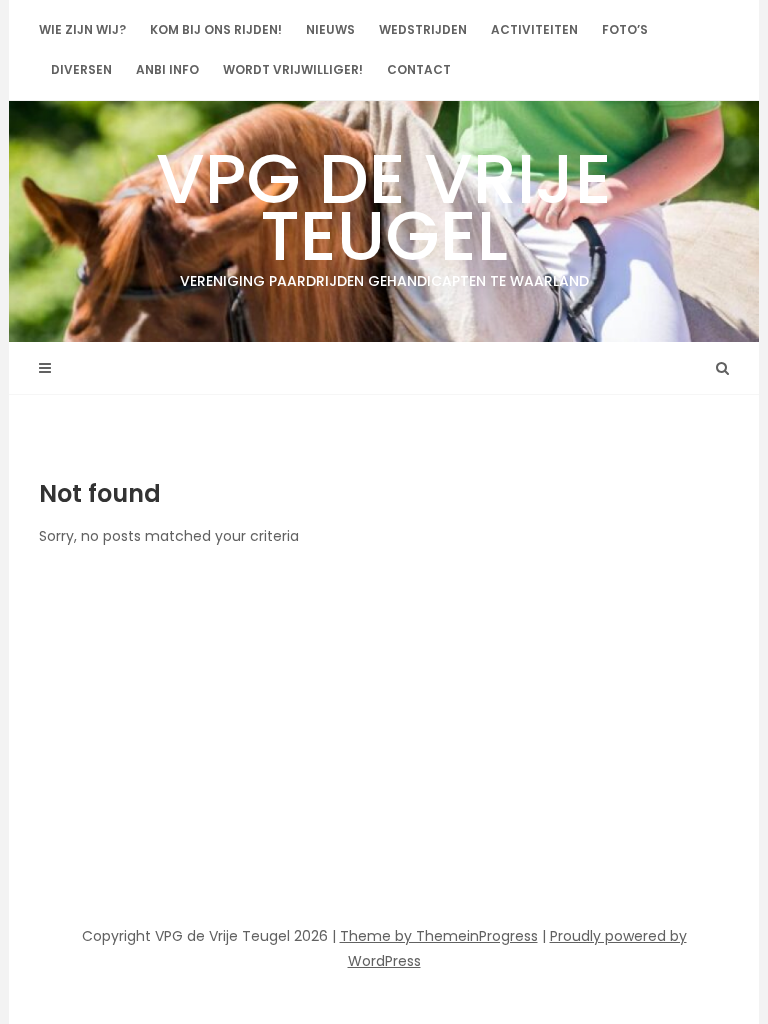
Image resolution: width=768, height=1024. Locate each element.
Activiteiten (534, 29)
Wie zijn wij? (82, 29)
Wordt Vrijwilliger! (293, 69)
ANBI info (167, 69)
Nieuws (330, 29)
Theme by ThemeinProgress (439, 936)
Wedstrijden (423, 29)
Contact (419, 69)
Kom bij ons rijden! (216, 29)
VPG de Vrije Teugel (384, 210)
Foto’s (625, 29)
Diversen (81, 69)
